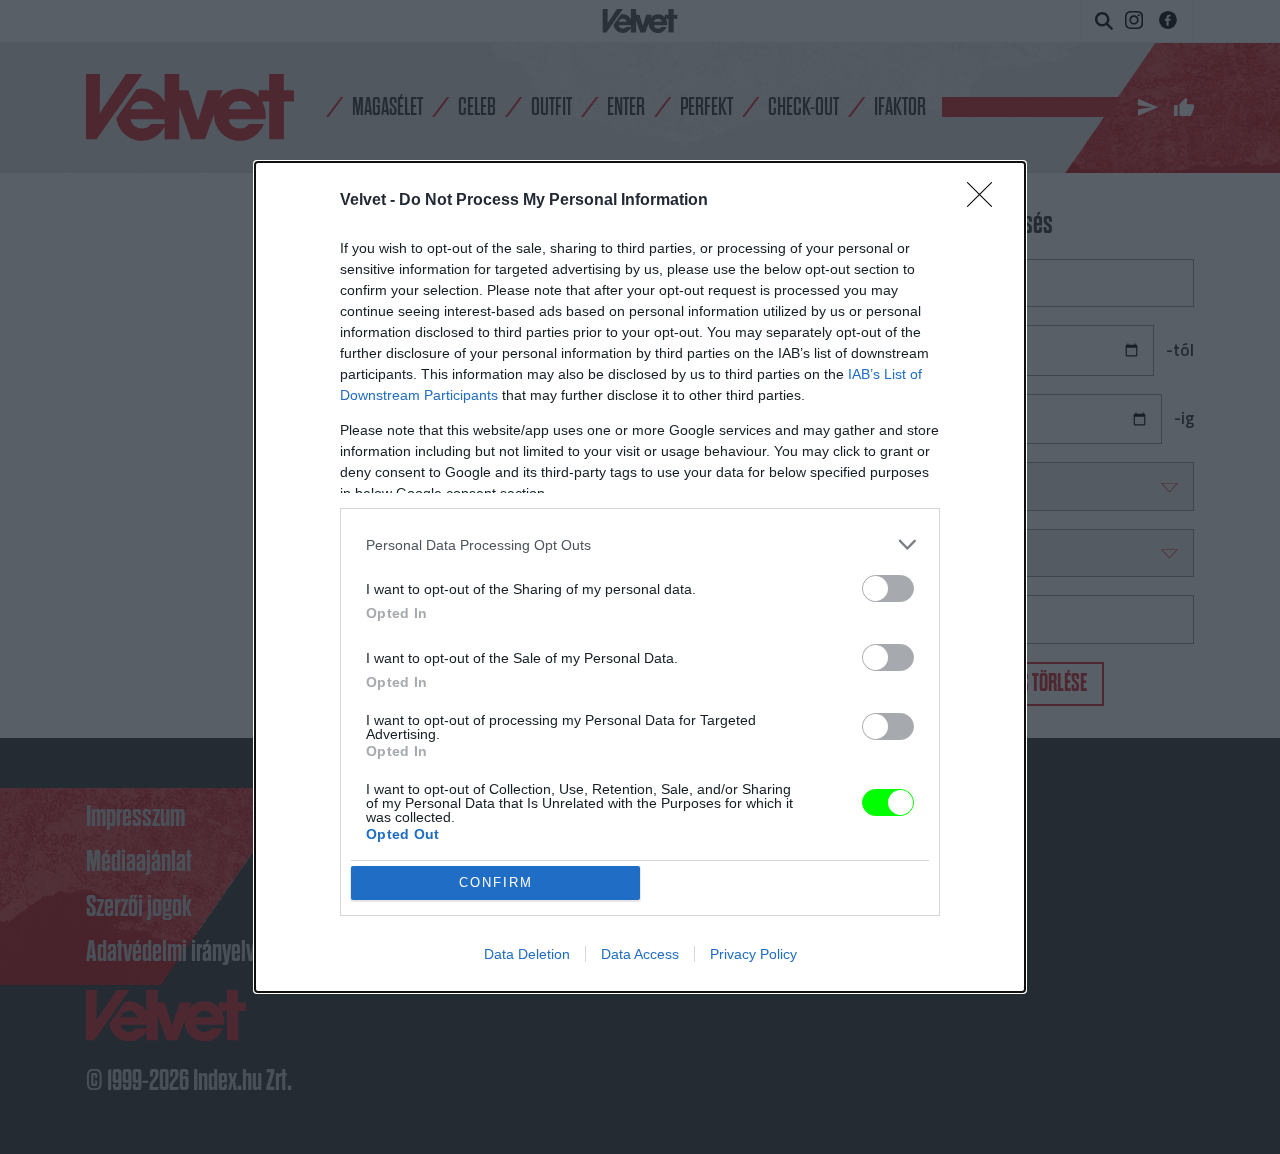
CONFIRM (496, 882)
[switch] (888, 588)
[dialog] (640, 576)
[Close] (986, 201)
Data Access (640, 954)
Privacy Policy (753, 954)
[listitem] (640, 544)
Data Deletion (527, 954)
